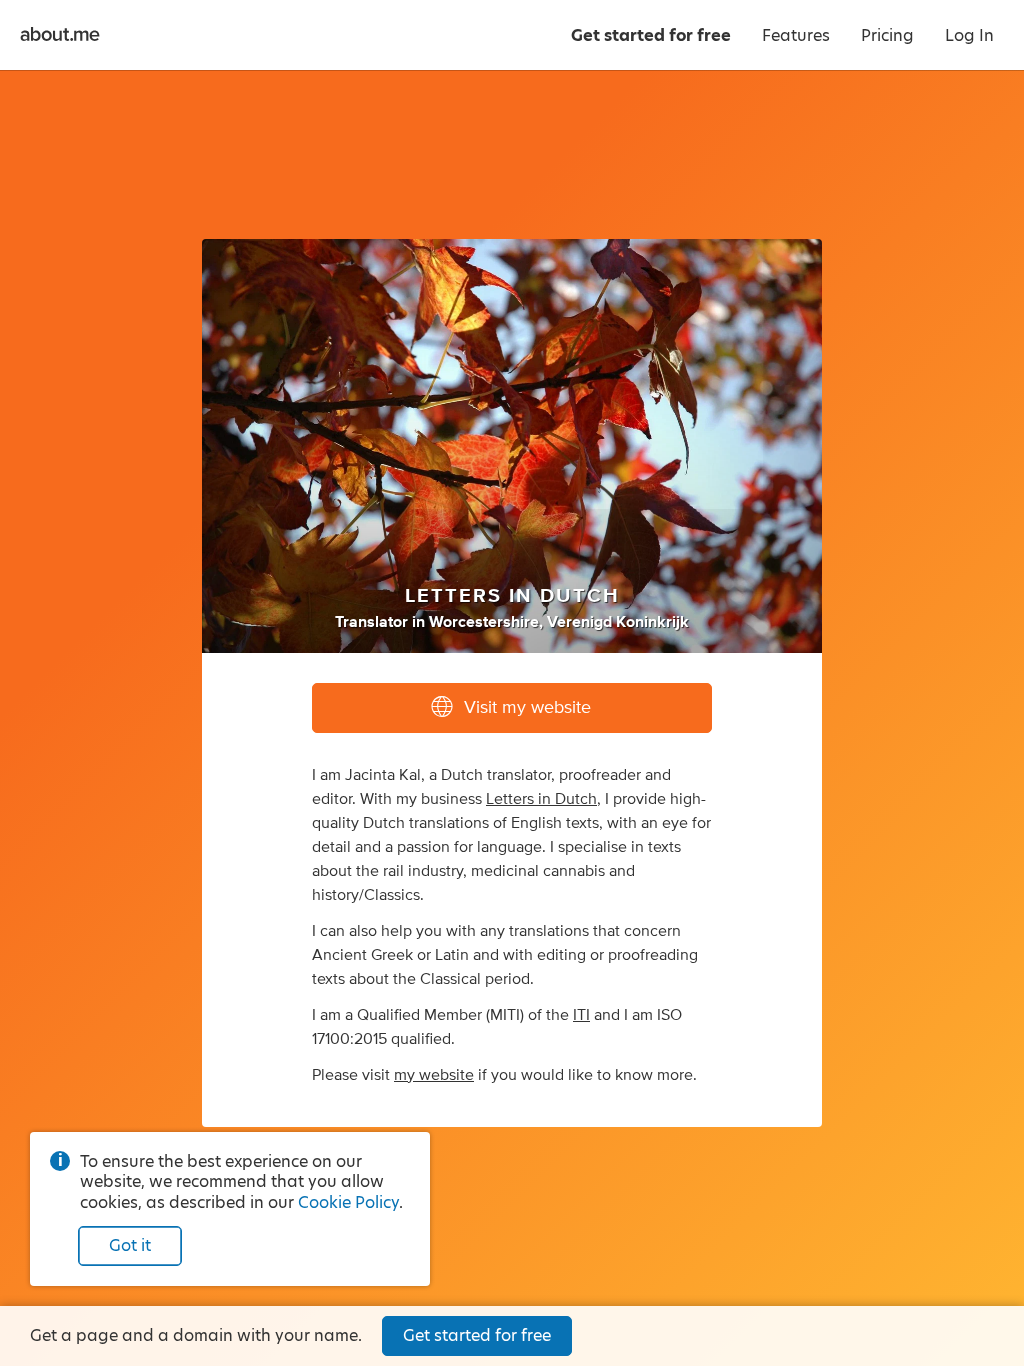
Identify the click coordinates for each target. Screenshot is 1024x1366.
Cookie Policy (348, 1202)
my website (434, 1075)
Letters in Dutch (541, 799)
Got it (130, 1245)
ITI (581, 1015)
